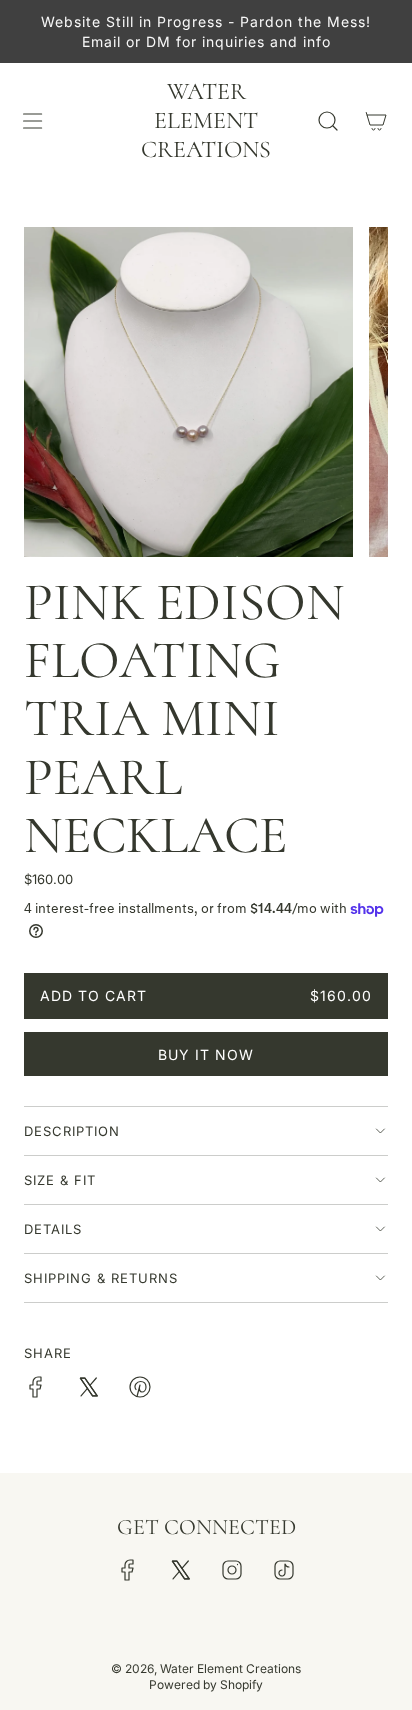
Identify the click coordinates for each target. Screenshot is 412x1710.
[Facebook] (128, 1570)
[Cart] (376, 121)
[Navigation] (32, 121)
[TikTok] (284, 1570)
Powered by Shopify (206, 1684)
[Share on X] (88, 1390)
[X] (180, 1570)
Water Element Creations (206, 121)
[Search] (328, 121)
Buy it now (206, 1054)
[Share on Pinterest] (140, 1390)
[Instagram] (232, 1570)
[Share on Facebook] (36, 1390)
